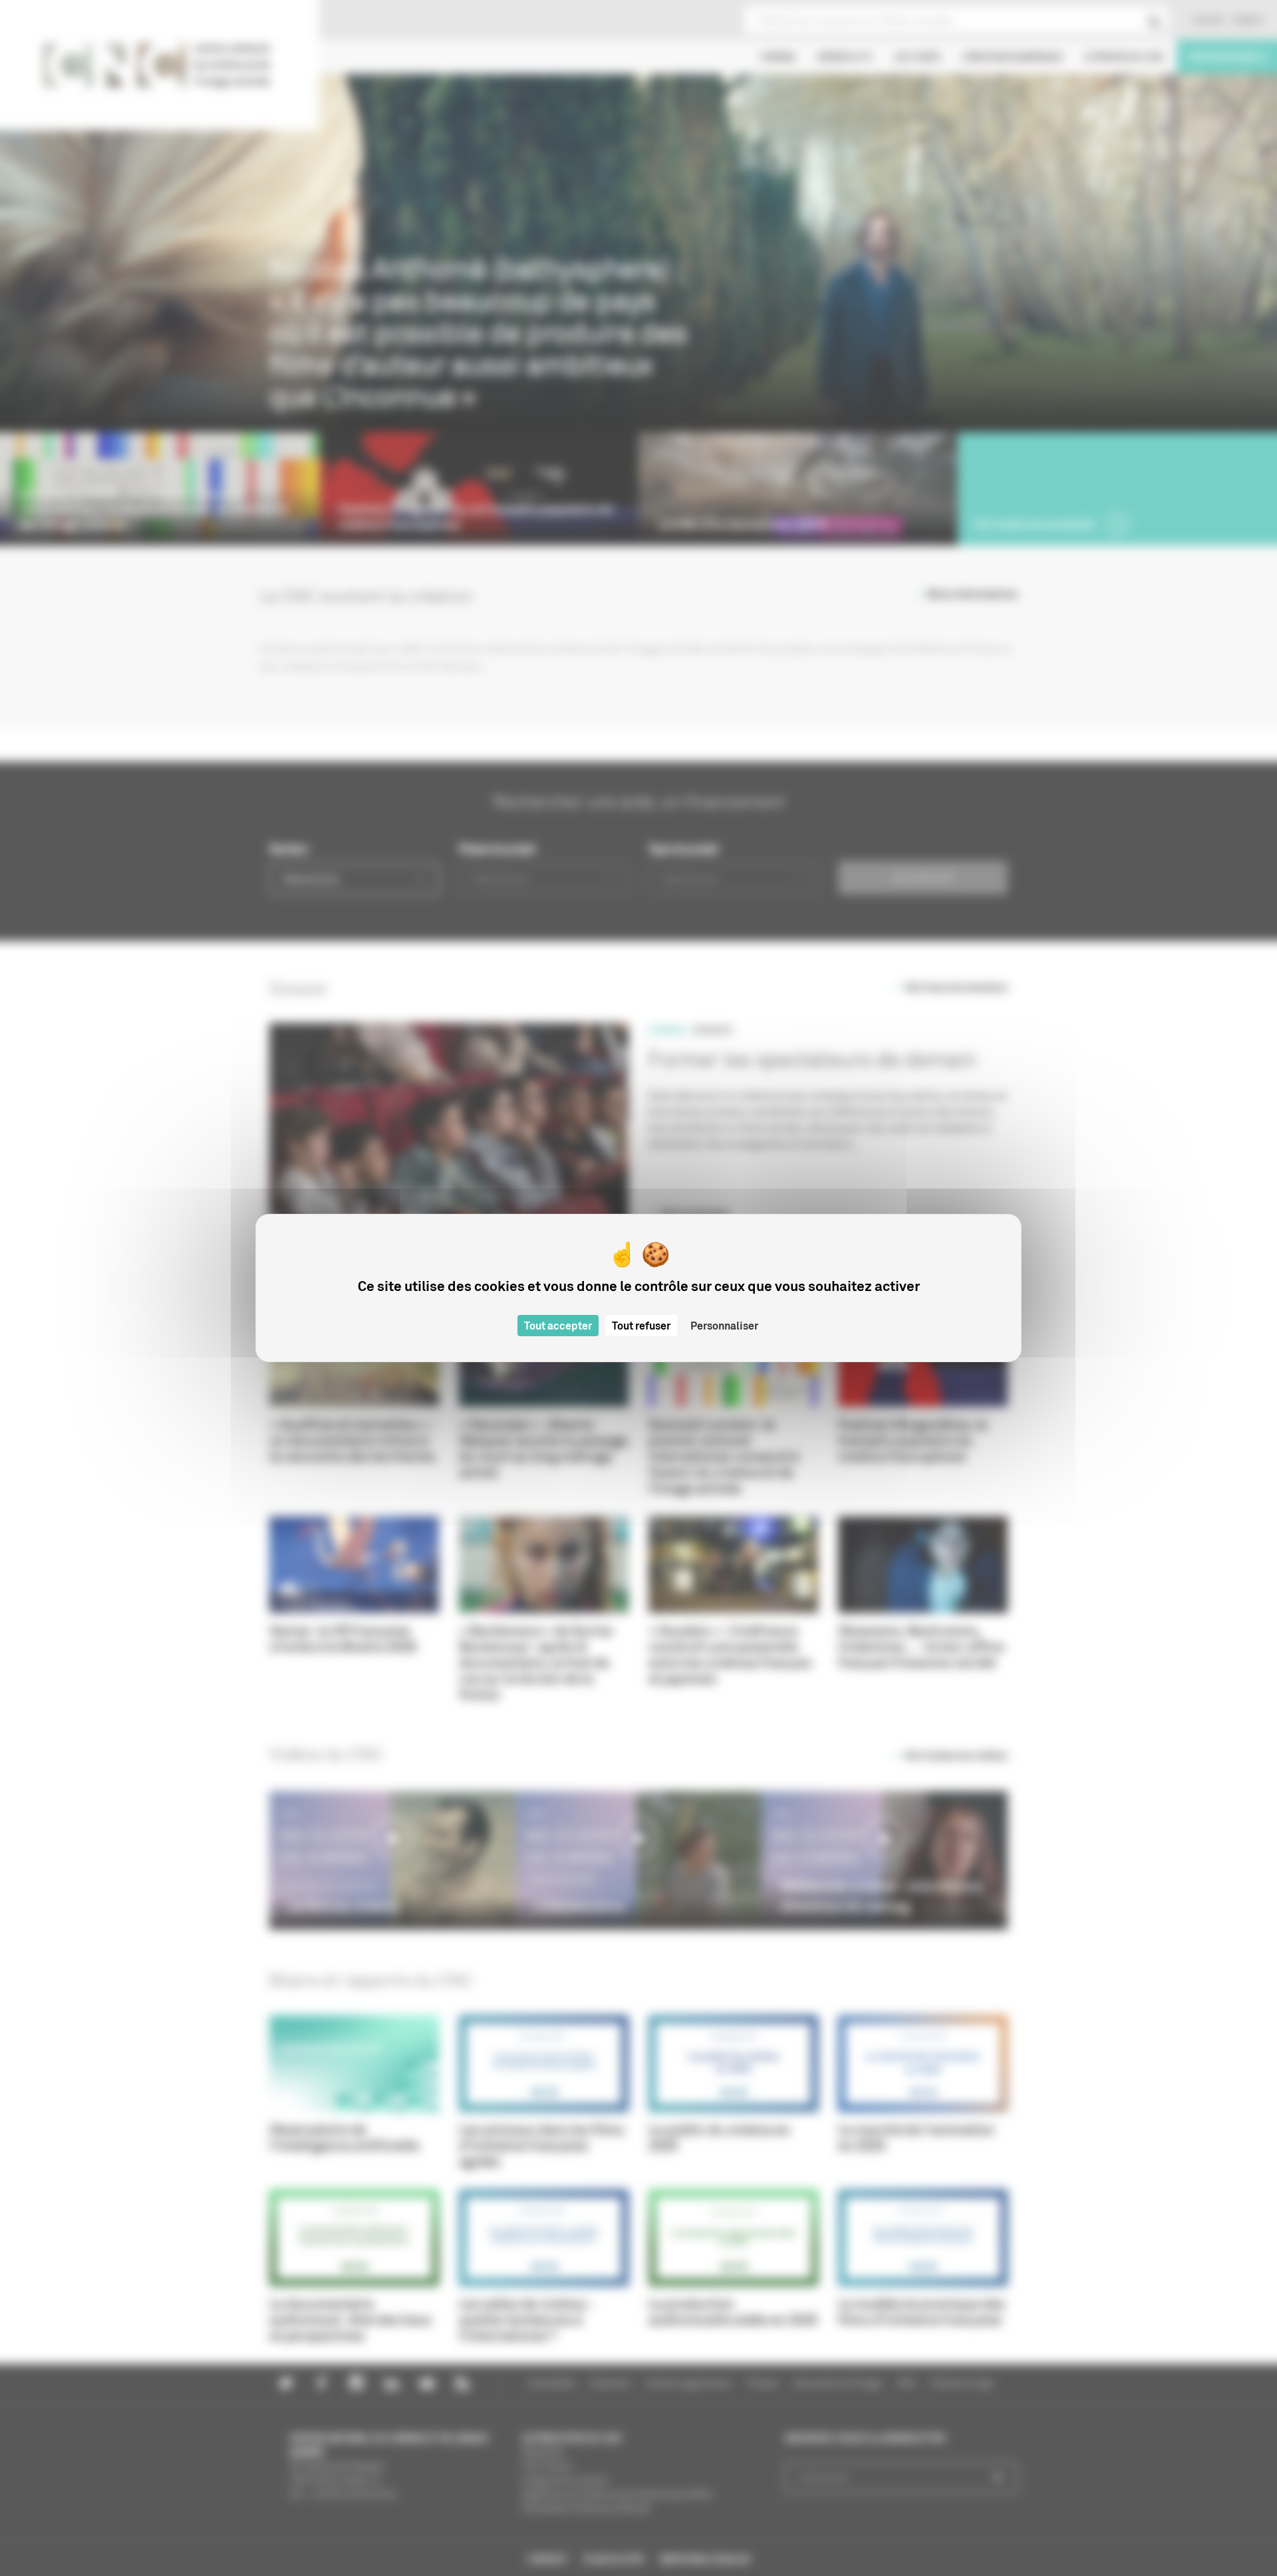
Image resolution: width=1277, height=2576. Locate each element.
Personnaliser (724, 1326)
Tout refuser (641, 1326)
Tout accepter (558, 1326)
